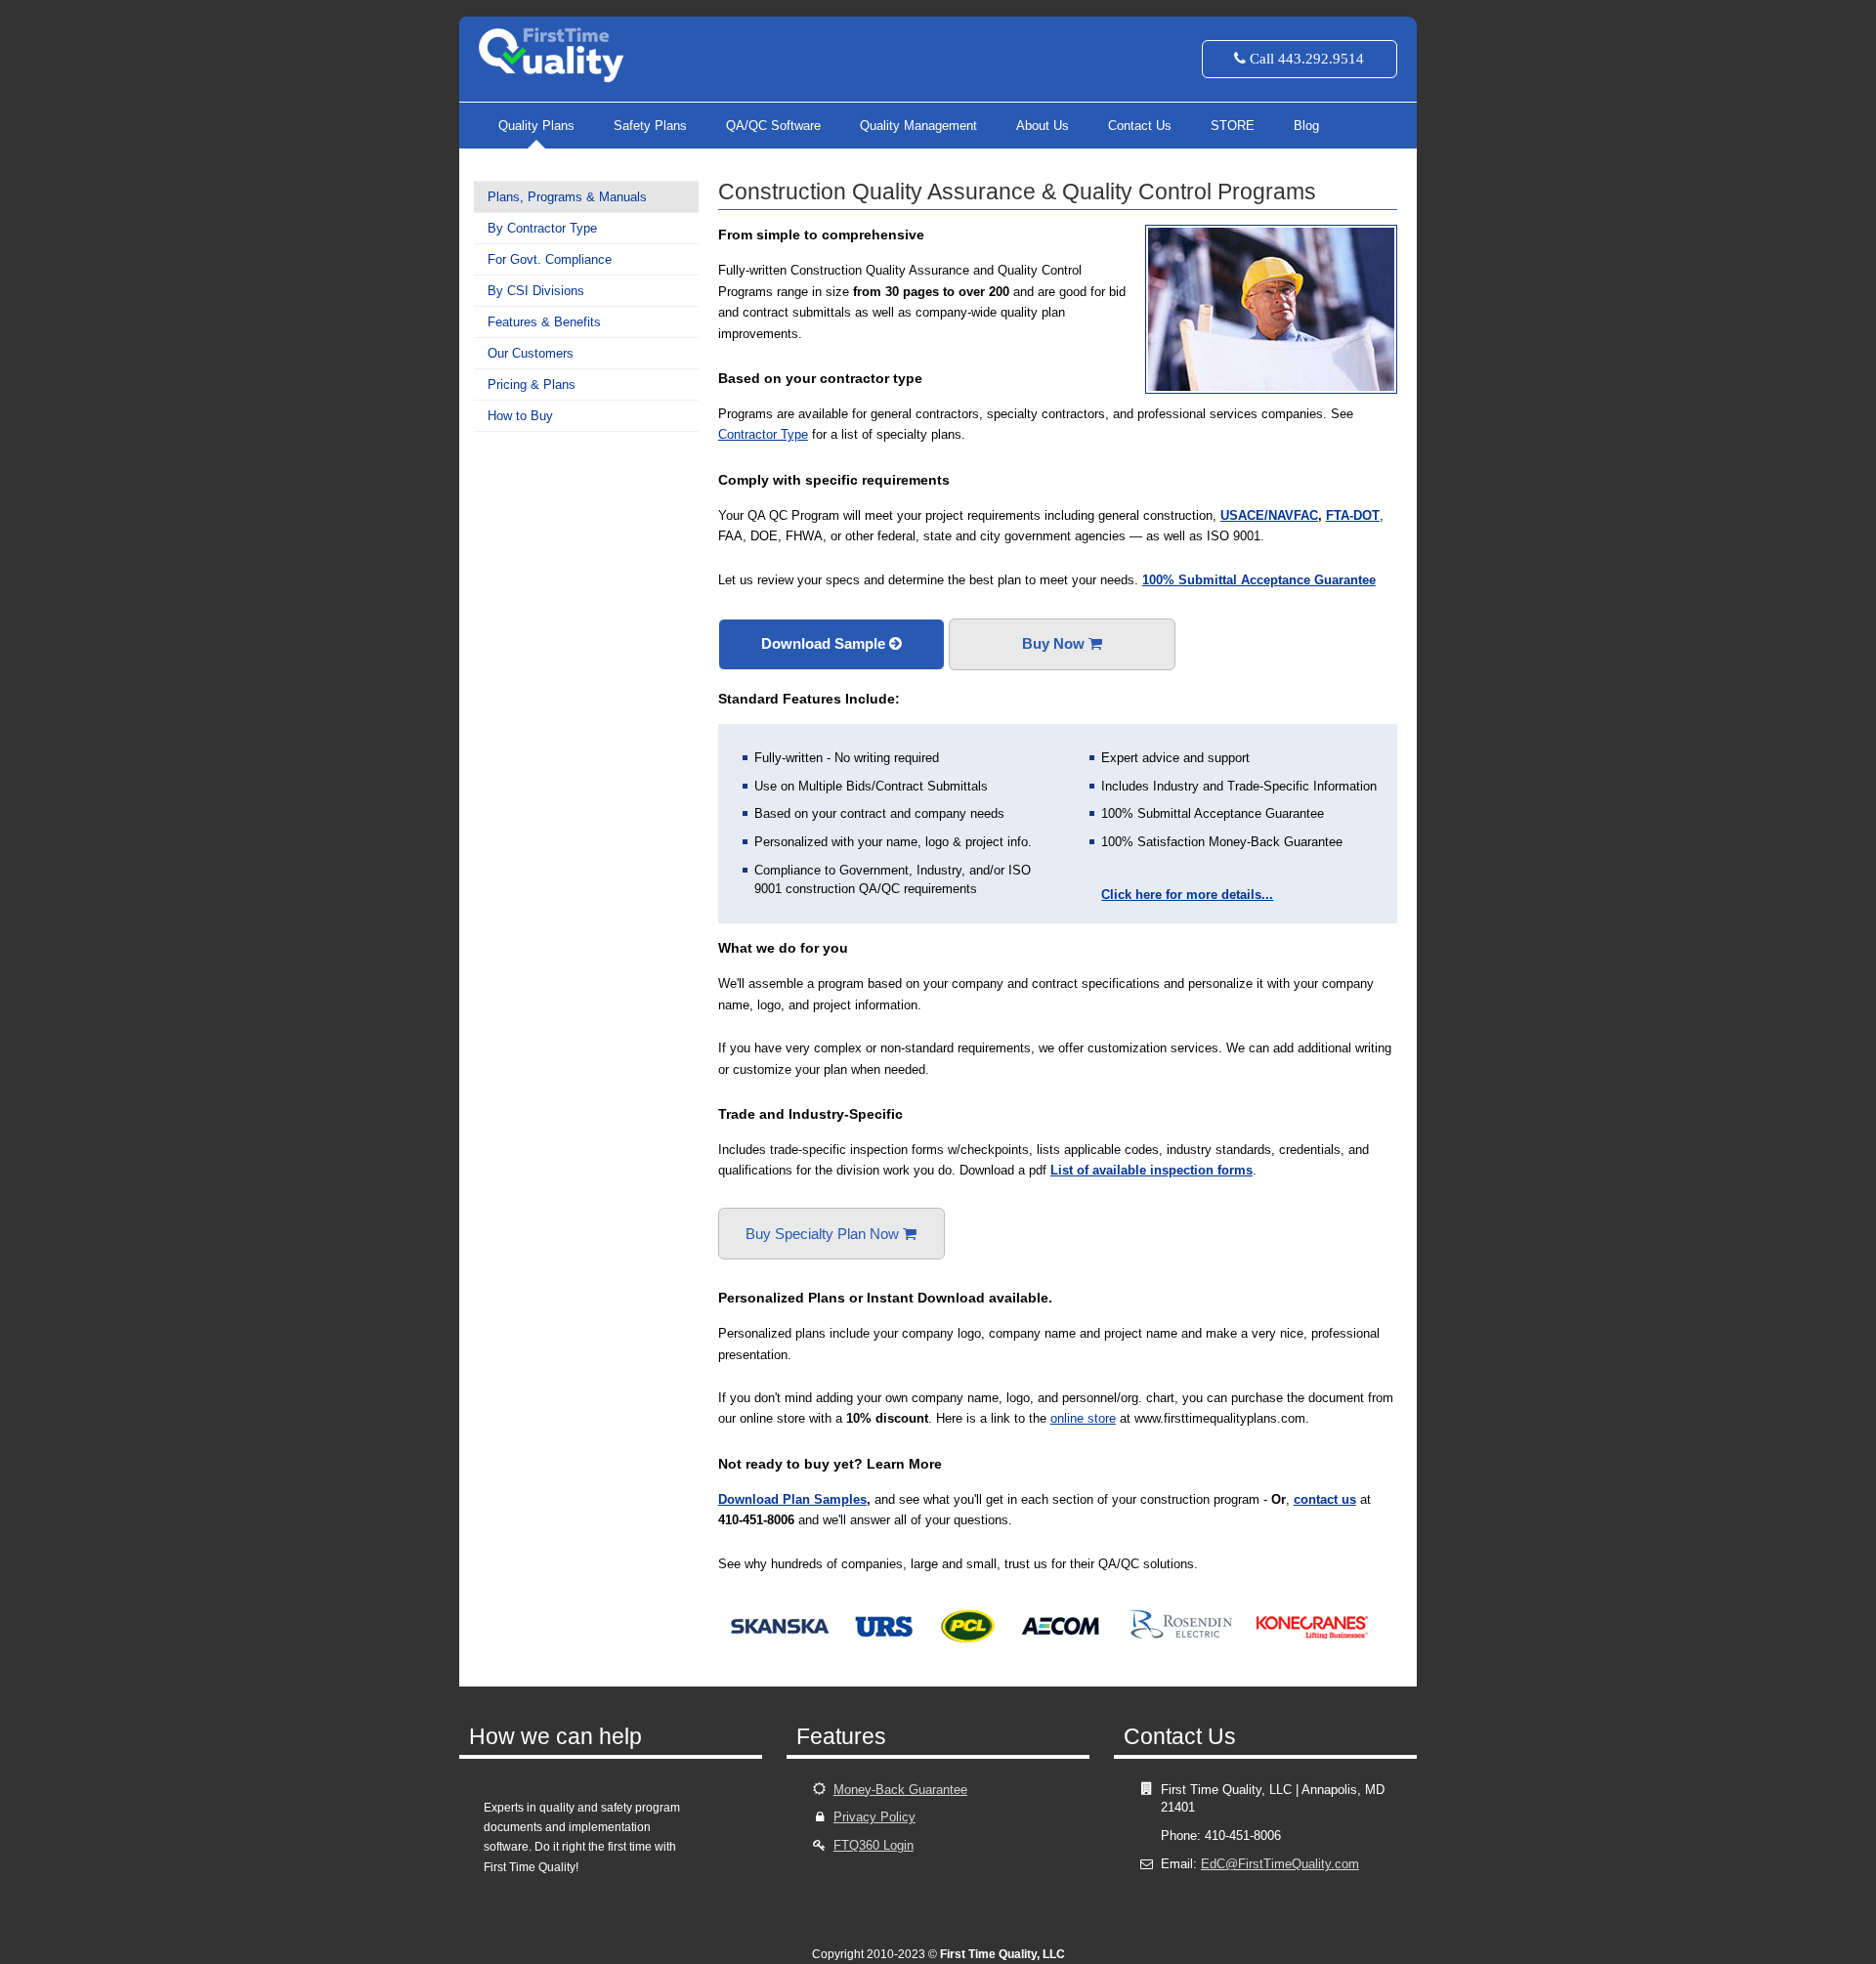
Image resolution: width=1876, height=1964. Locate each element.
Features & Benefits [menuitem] (544, 322)
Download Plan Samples (792, 1499)
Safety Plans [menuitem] (650, 126)
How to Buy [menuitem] (520, 416)
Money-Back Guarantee (900, 1790)
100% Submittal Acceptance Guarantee (1259, 580)
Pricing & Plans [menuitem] (532, 384)
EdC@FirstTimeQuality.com (1280, 1864)
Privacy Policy (874, 1817)
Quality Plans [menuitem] (536, 126)
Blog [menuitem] (1306, 126)
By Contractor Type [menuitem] (542, 228)
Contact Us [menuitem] (1140, 126)
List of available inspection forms (1151, 1170)
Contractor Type (763, 434)
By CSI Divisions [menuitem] (536, 291)
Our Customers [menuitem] (531, 353)
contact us (1325, 1499)
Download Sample (825, 643)
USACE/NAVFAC (1269, 515)
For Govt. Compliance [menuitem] (550, 259)
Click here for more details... (1187, 895)
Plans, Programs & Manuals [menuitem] (567, 197)
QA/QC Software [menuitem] (773, 126)
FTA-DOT (1353, 515)
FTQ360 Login (874, 1845)
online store (1083, 1418)
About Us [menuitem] (1043, 126)
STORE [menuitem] (1233, 126)
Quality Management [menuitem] (918, 126)
